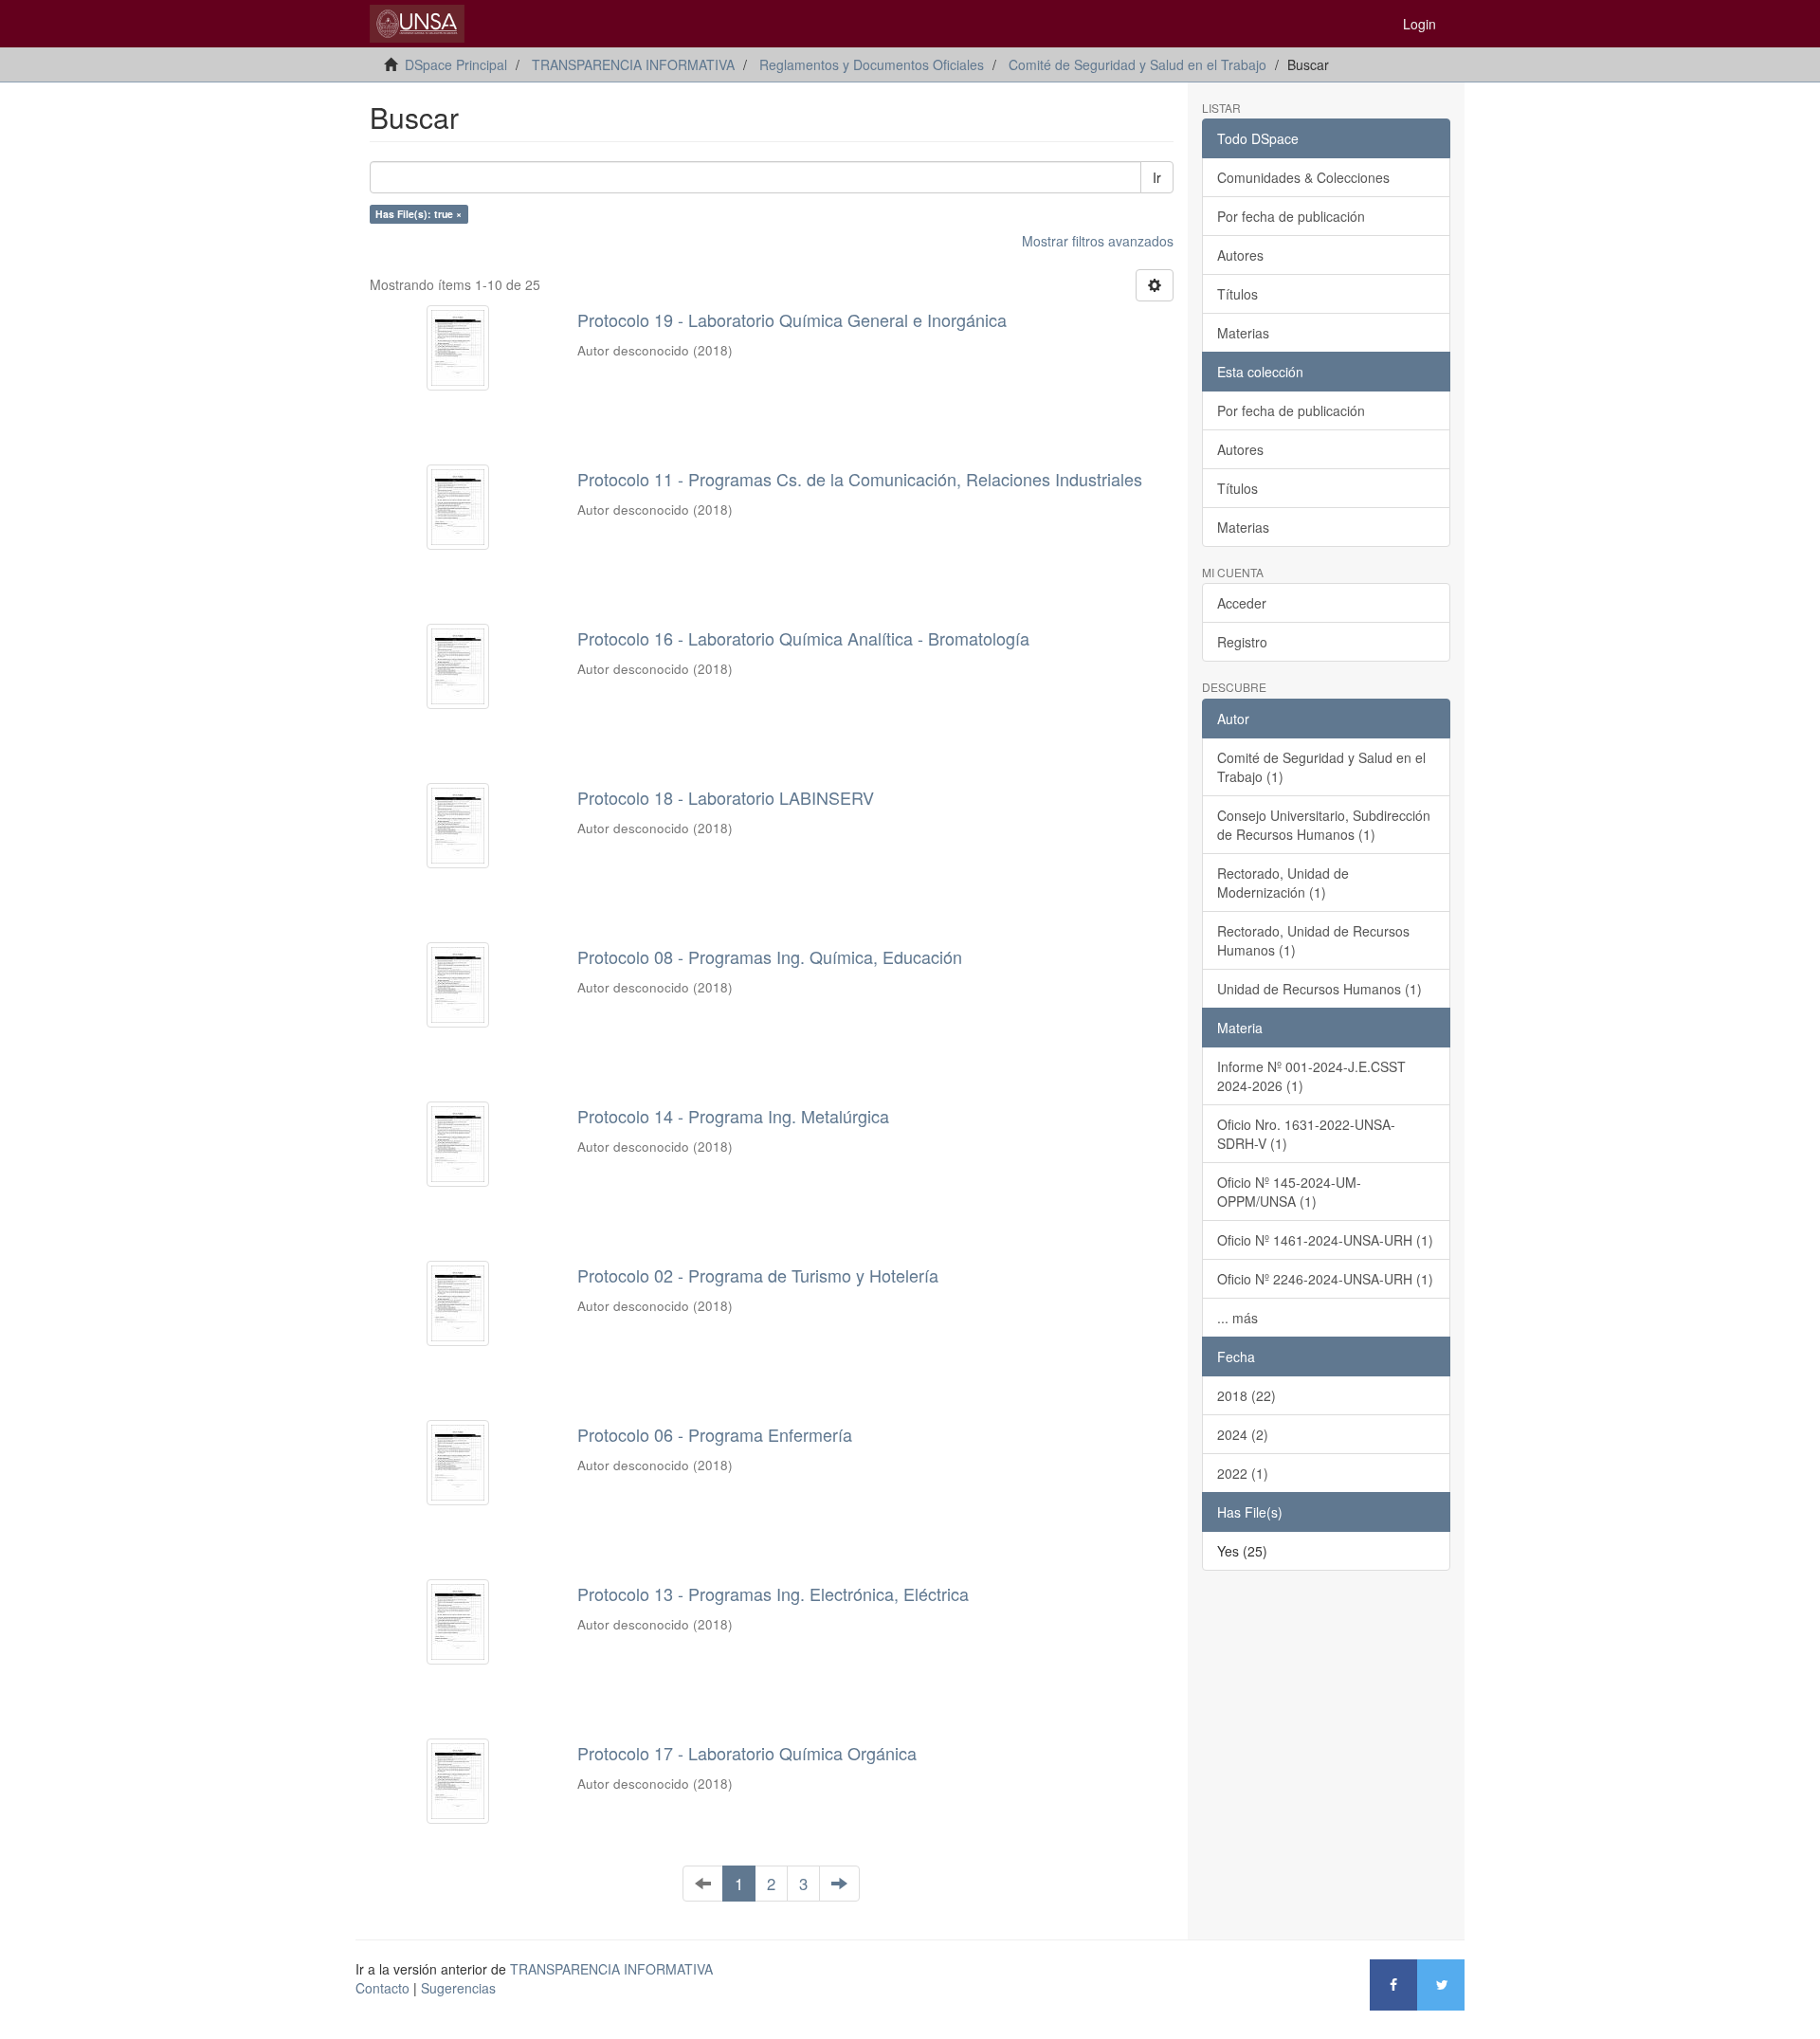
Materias (1243, 333)
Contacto (382, 1988)
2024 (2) (1243, 1434)
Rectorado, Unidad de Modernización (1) (1283, 883)
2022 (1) (1243, 1473)
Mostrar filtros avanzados (1098, 241)
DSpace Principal (456, 64)
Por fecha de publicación (1291, 216)
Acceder (1242, 603)
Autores (1240, 255)
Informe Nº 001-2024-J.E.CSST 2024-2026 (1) (1311, 1076)
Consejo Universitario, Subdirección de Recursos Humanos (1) (1324, 825)
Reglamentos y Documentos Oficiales (872, 64)
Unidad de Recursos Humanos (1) (1319, 989)
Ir (1157, 177)
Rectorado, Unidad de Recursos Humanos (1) (1313, 940)
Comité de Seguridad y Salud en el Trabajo (1137, 64)
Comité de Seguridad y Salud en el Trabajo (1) (1321, 767)
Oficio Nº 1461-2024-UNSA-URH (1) (1325, 1240)
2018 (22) (1247, 1395)
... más (1238, 1318)
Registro (1242, 642)
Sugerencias (458, 1988)
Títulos (1238, 294)
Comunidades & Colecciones (1303, 177)
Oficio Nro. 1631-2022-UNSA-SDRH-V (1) (1306, 1134)
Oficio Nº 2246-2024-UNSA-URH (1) (1325, 1279)
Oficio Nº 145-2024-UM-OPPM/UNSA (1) (1289, 1192)
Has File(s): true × (419, 214)
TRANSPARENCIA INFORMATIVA (633, 64)
